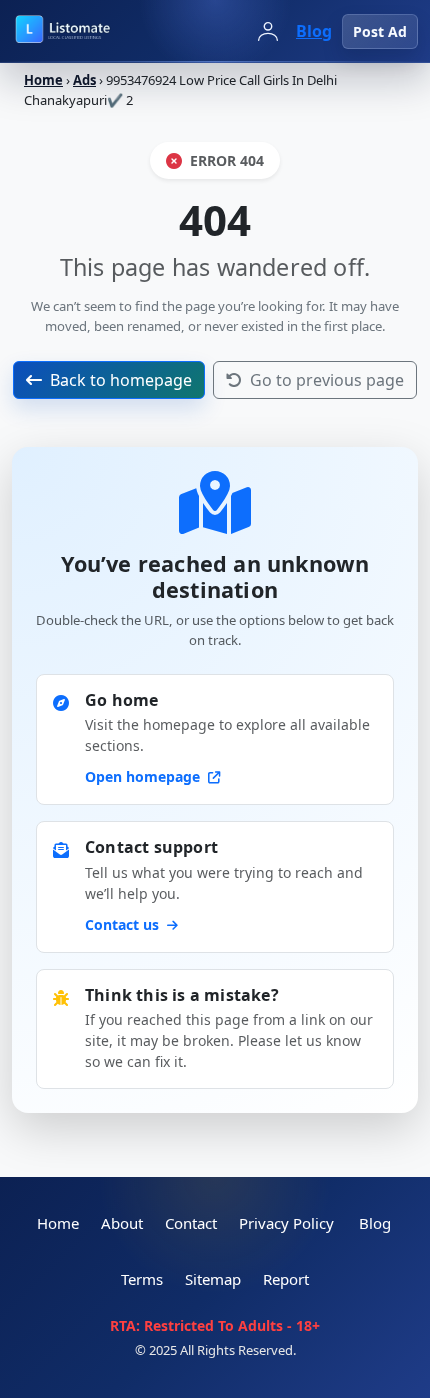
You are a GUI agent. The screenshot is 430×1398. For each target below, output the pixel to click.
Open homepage (144, 776)
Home (43, 80)
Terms (142, 1279)
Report (286, 1279)
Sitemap (213, 1279)
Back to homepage (121, 380)
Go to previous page (327, 380)
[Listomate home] (100, 31)
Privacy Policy (286, 1223)
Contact (191, 1223)
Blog (314, 31)
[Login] (268, 31)
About (122, 1223)
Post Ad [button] (380, 31)
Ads (84, 80)
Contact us (124, 924)
